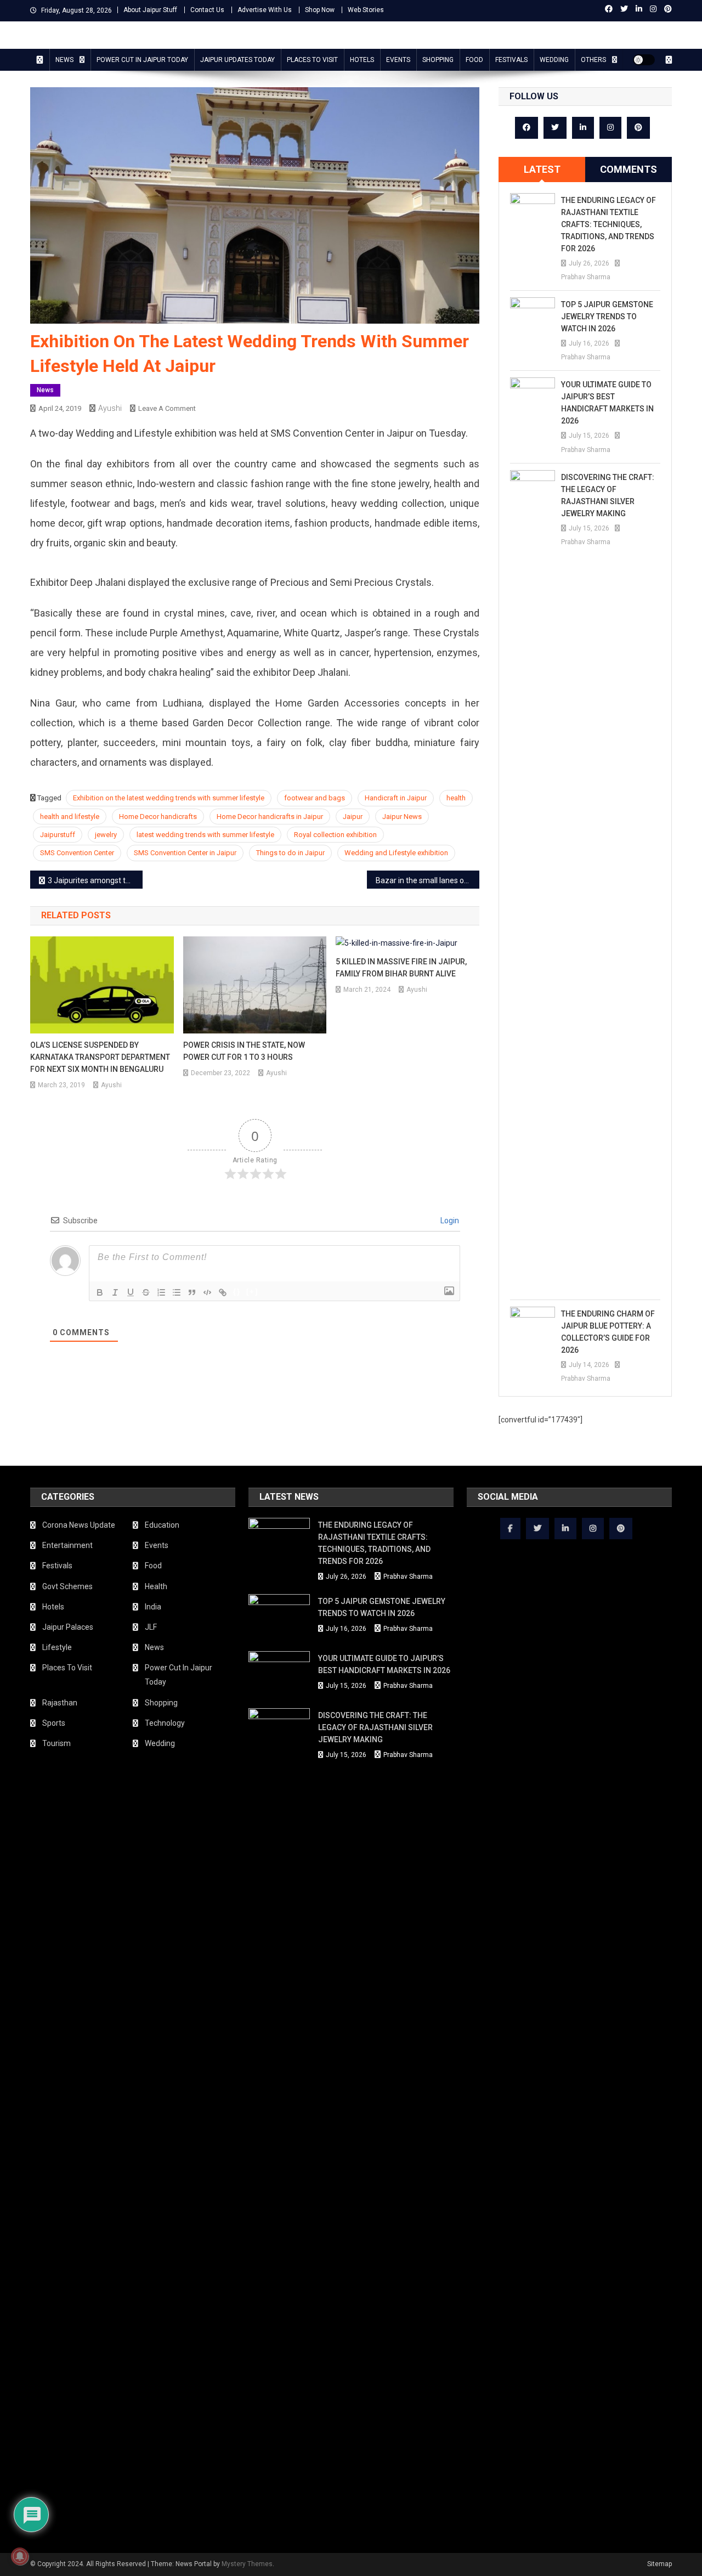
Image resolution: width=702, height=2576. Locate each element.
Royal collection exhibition (335, 835)
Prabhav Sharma (586, 277)
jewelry (106, 835)
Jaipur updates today (237, 60)
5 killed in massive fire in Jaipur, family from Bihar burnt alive (401, 968)
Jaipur (353, 817)
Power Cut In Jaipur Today (142, 60)
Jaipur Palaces (68, 1627)
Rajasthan (60, 1703)
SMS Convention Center (77, 853)
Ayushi (110, 408)
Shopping (438, 60)
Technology (165, 1723)
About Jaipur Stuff (150, 10)
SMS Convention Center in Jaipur (185, 853)
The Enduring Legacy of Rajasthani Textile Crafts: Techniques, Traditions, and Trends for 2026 (608, 224)
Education (162, 1525)
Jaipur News (402, 817)
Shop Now (320, 10)
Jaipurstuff (58, 835)
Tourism (56, 1743)
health (456, 798)
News (64, 60)
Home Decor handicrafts (158, 817)
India (153, 1607)
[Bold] (100, 1292)
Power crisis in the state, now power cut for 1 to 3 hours (244, 1051)
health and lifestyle (70, 817)
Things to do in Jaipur (290, 853)
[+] (252, 1292)
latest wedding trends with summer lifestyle (205, 835)
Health (156, 1586)
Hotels (362, 60)
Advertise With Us (265, 10)
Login (449, 1221)
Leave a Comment (167, 408)
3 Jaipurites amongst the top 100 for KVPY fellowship (95, 880)
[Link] (223, 1292)
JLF (151, 1627)
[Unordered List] (177, 1292)
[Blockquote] (192, 1292)
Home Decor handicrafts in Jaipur (270, 817)
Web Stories (366, 10)
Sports (54, 1723)
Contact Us (207, 10)
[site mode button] (644, 60)
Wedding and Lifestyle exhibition (396, 853)
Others (593, 60)
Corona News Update (79, 1525)
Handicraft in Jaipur (396, 798)
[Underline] (131, 1292)
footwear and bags (315, 798)
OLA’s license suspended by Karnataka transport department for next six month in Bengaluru (100, 1057)
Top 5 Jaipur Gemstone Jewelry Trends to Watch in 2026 (607, 317)
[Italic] (115, 1292)
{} (237, 1292)
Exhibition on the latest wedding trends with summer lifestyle (169, 798)
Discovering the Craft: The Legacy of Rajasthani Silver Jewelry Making (608, 495)
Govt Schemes (67, 1586)
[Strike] (146, 1292)
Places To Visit (312, 60)
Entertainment (67, 1545)
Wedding (554, 60)
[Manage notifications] (20, 2556)
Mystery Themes (247, 2564)
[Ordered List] (161, 1292)
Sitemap (659, 2564)
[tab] (542, 170)
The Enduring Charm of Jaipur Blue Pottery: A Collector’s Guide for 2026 (608, 1332)
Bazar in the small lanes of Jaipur (428, 880)
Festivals (511, 60)
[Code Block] (207, 1292)
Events (398, 60)
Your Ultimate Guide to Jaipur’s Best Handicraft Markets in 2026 (607, 403)
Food (474, 60)
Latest (542, 169)
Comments (629, 169)
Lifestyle (57, 1647)
